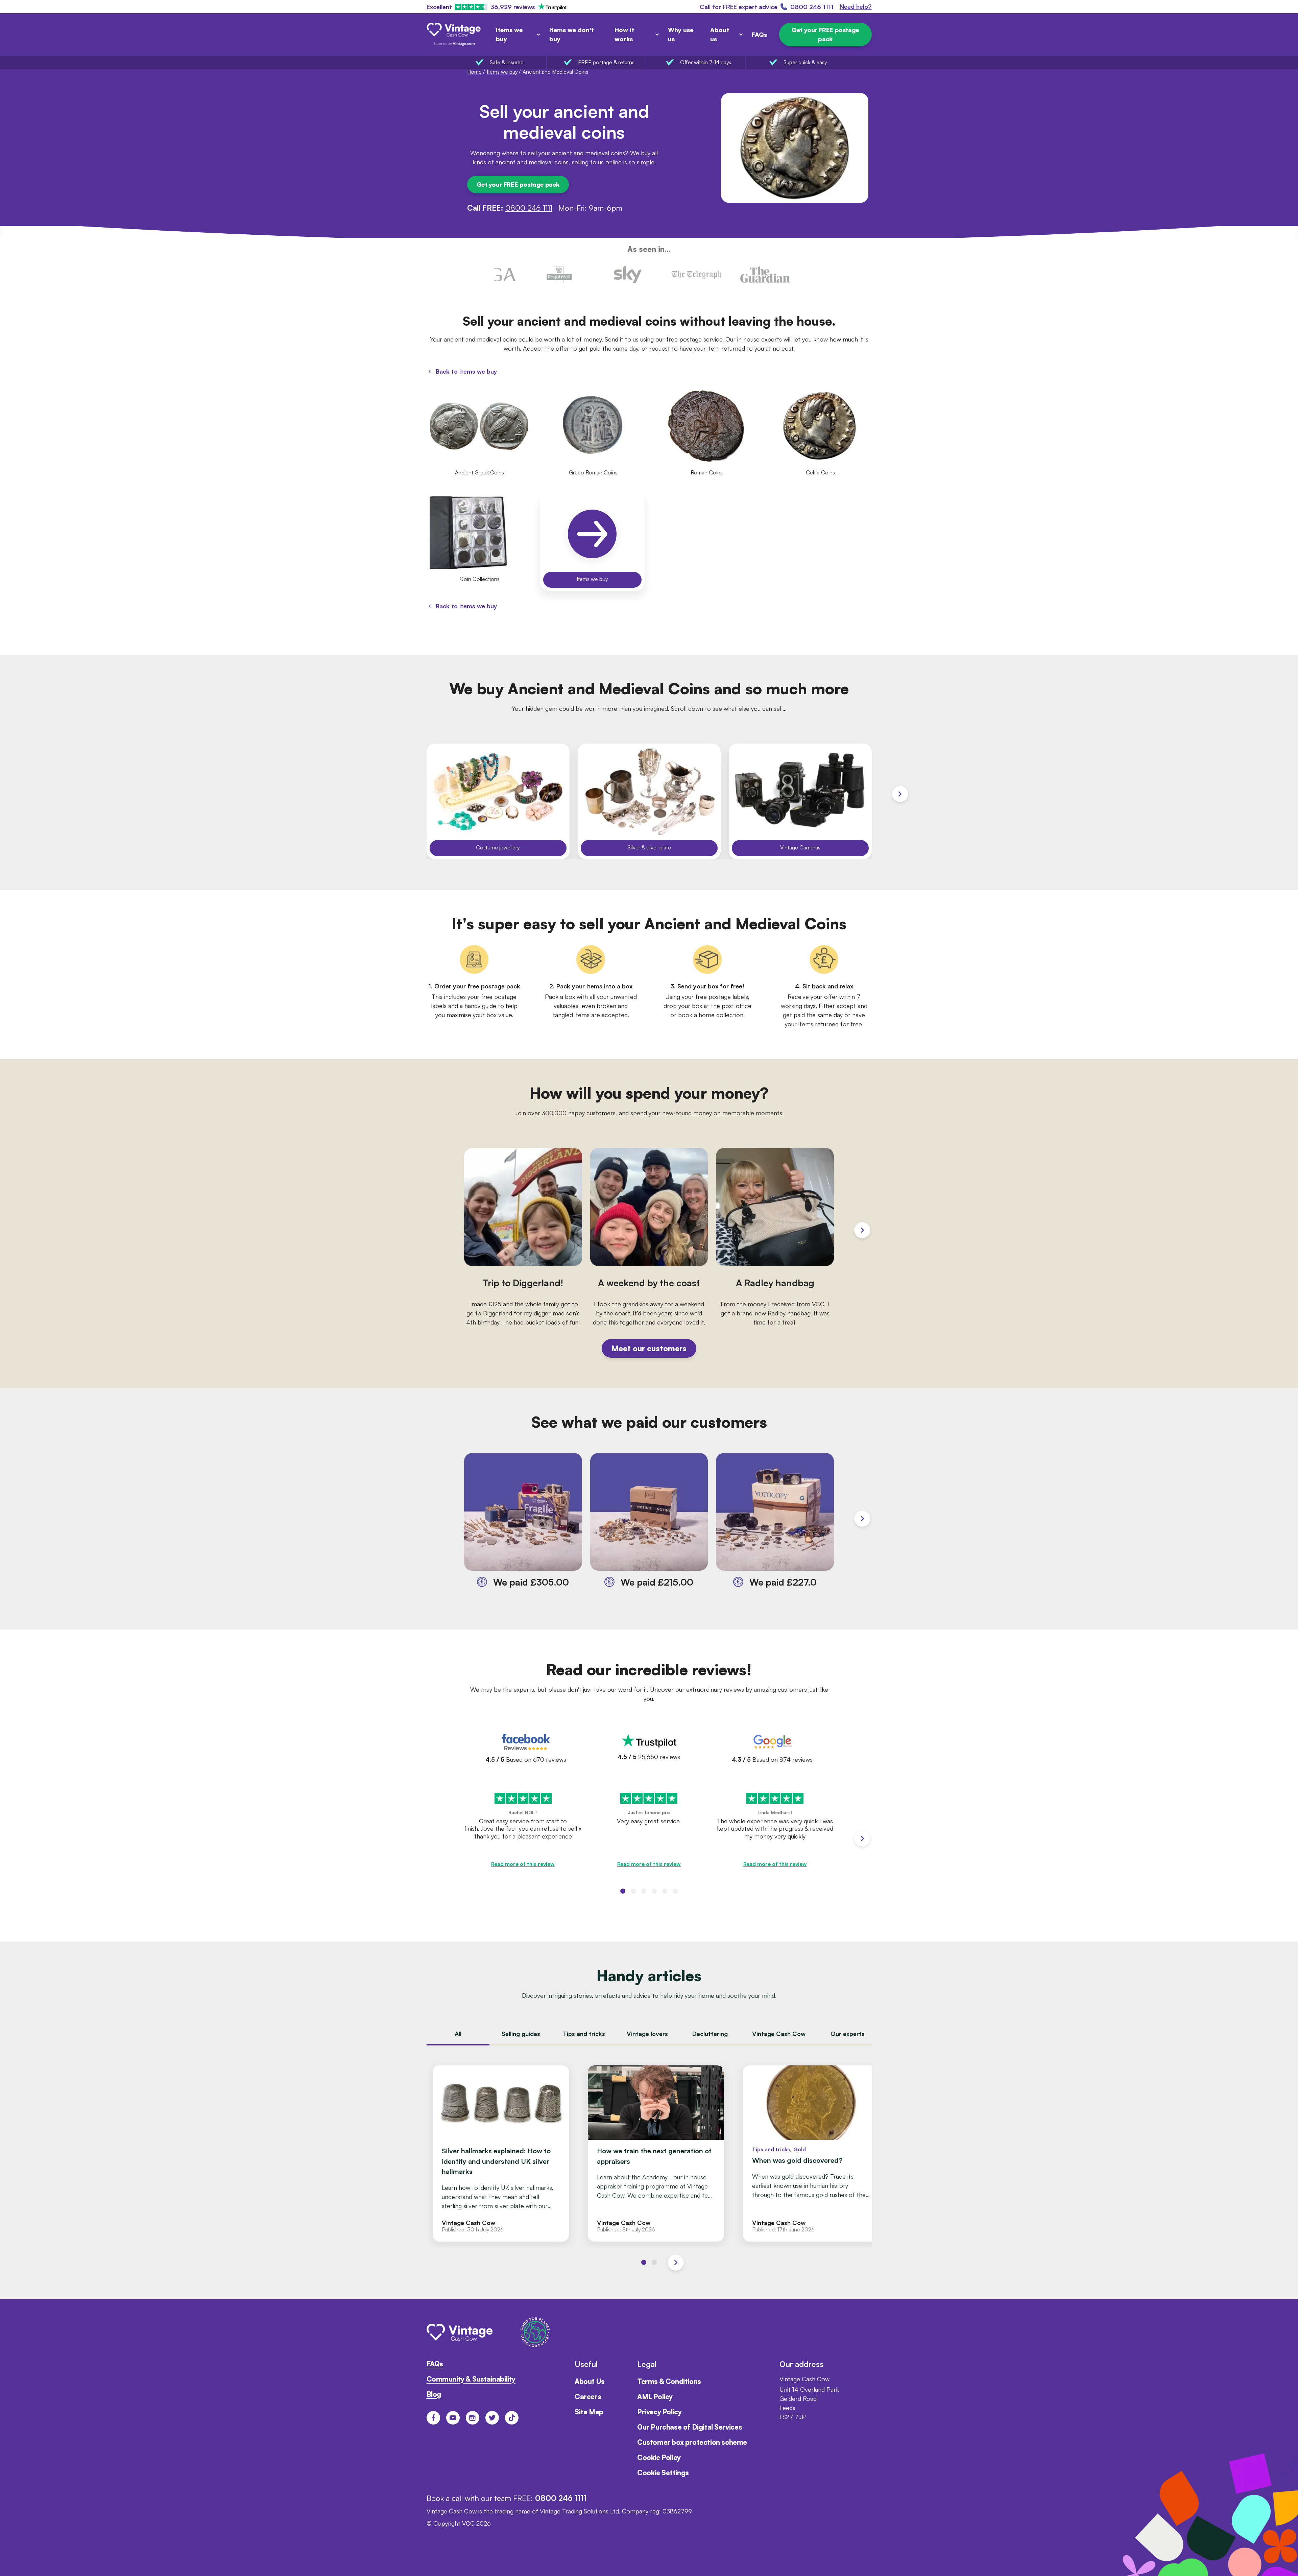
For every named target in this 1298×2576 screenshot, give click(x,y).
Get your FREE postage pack (825, 34)
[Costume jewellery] (498, 801)
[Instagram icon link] (473, 2418)
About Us (590, 2381)
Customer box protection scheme (692, 2442)
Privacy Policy (659, 2412)
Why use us (681, 34)
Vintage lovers (647, 2034)
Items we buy (509, 34)
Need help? (856, 7)
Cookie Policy (659, 2457)
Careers (588, 2397)
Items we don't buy (572, 34)
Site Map (589, 2412)
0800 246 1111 (529, 208)
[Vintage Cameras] (800, 801)
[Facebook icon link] (433, 2418)
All (458, 2034)
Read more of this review (523, 1864)
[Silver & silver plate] (649, 801)
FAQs (759, 34)
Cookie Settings (663, 2473)
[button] (623, 1891)
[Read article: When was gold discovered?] (811, 2153)
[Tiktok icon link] (512, 2418)
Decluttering (710, 2034)
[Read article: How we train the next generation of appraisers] (656, 2153)
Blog (434, 2394)
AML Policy (655, 2397)
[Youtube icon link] (453, 2418)
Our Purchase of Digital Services (690, 2427)
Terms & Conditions (669, 2381)
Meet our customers (649, 1348)
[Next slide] (900, 794)
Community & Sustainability (471, 2379)
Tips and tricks (584, 2034)
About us (720, 34)
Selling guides (521, 2034)
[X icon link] (492, 2418)
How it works (624, 34)
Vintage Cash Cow (779, 2034)
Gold (800, 2149)
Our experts (848, 2034)
